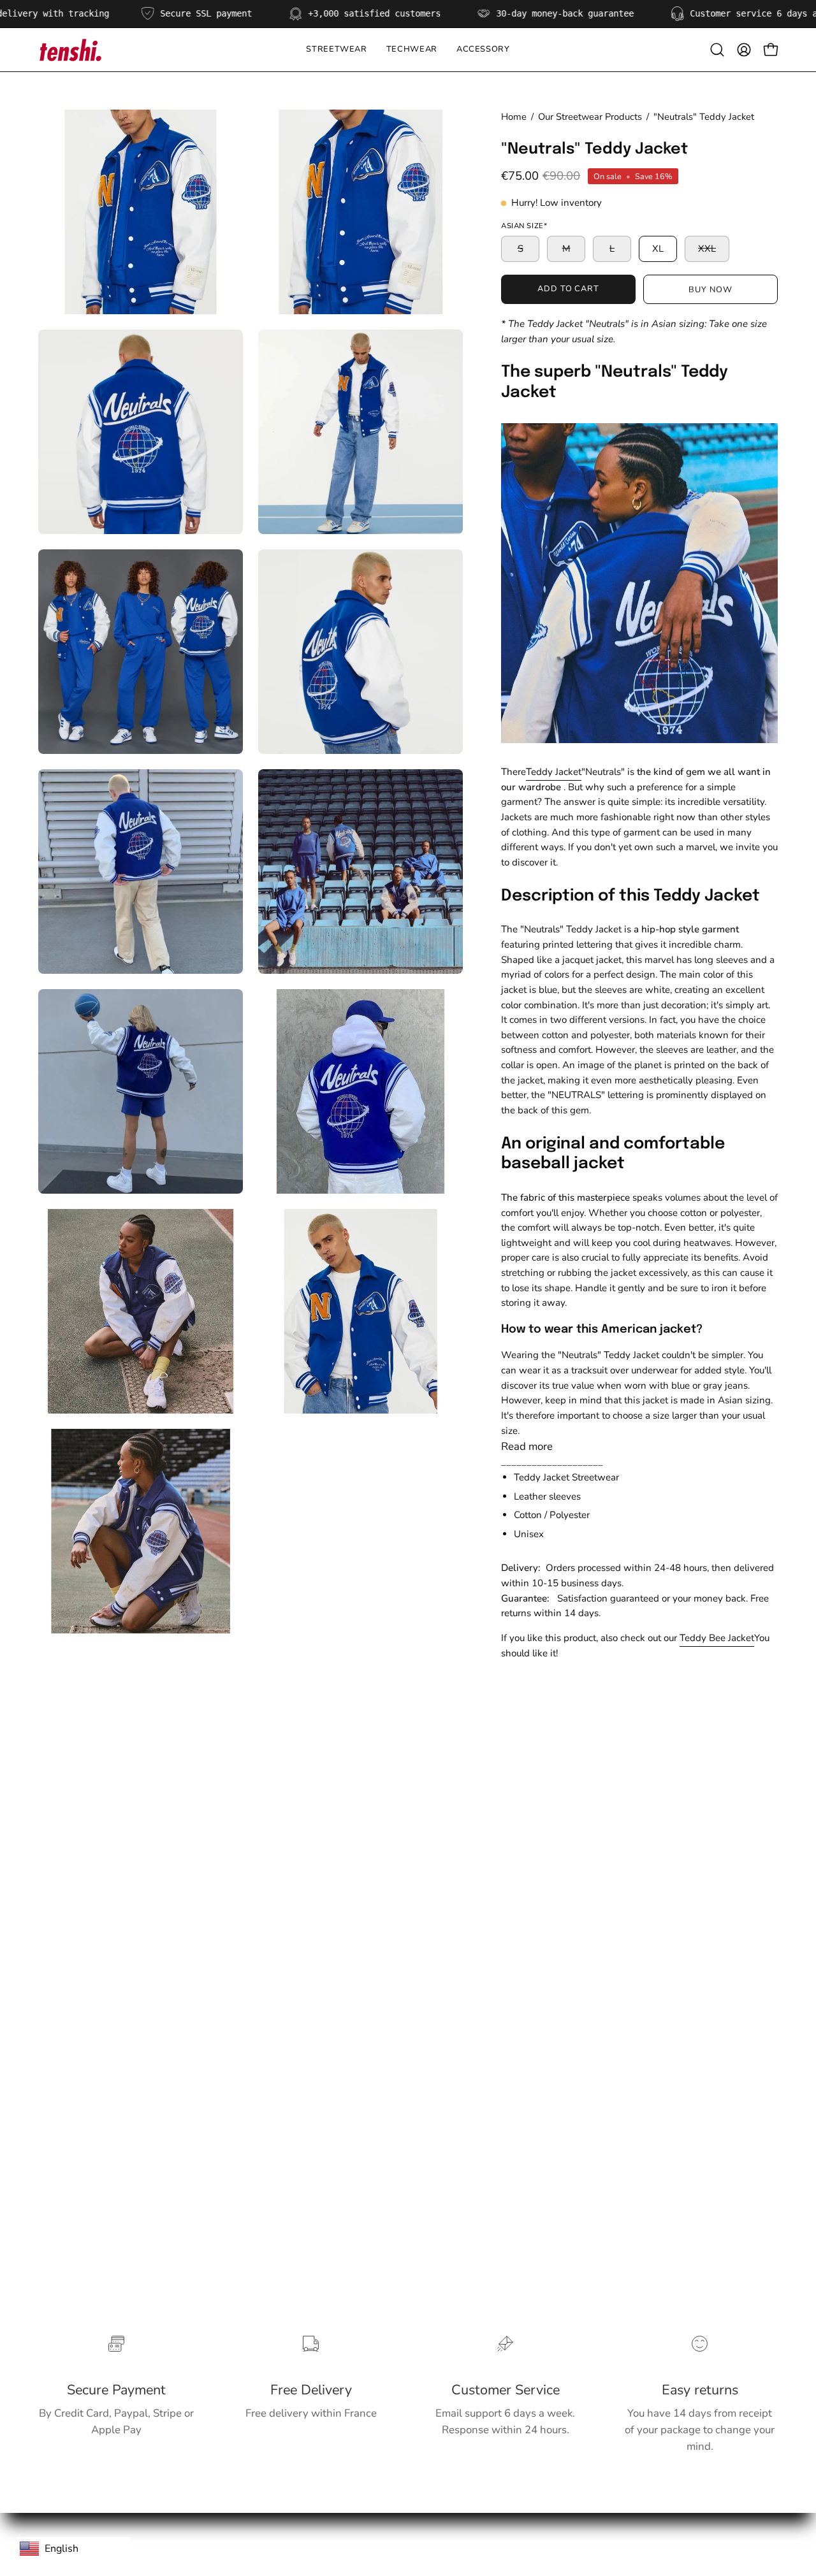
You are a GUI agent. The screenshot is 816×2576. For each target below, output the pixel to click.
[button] (412, 50)
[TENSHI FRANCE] (70, 50)
